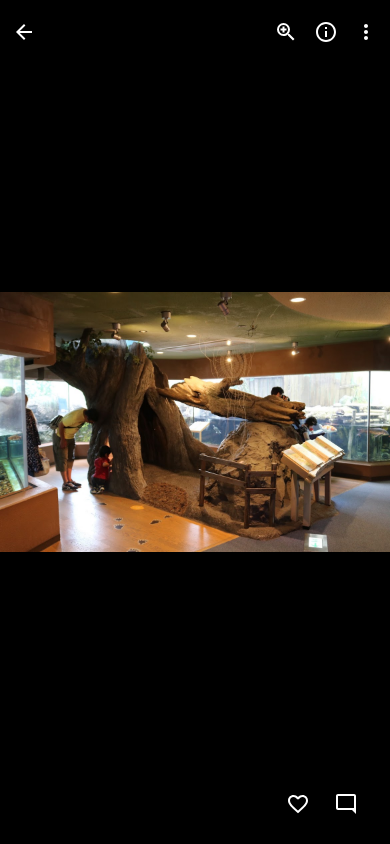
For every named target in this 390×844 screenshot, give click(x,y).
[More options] (366, 32)
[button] (56, 422)
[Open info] (326, 32)
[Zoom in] (286, 32)
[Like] (298, 804)
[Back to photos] (24, 32)
